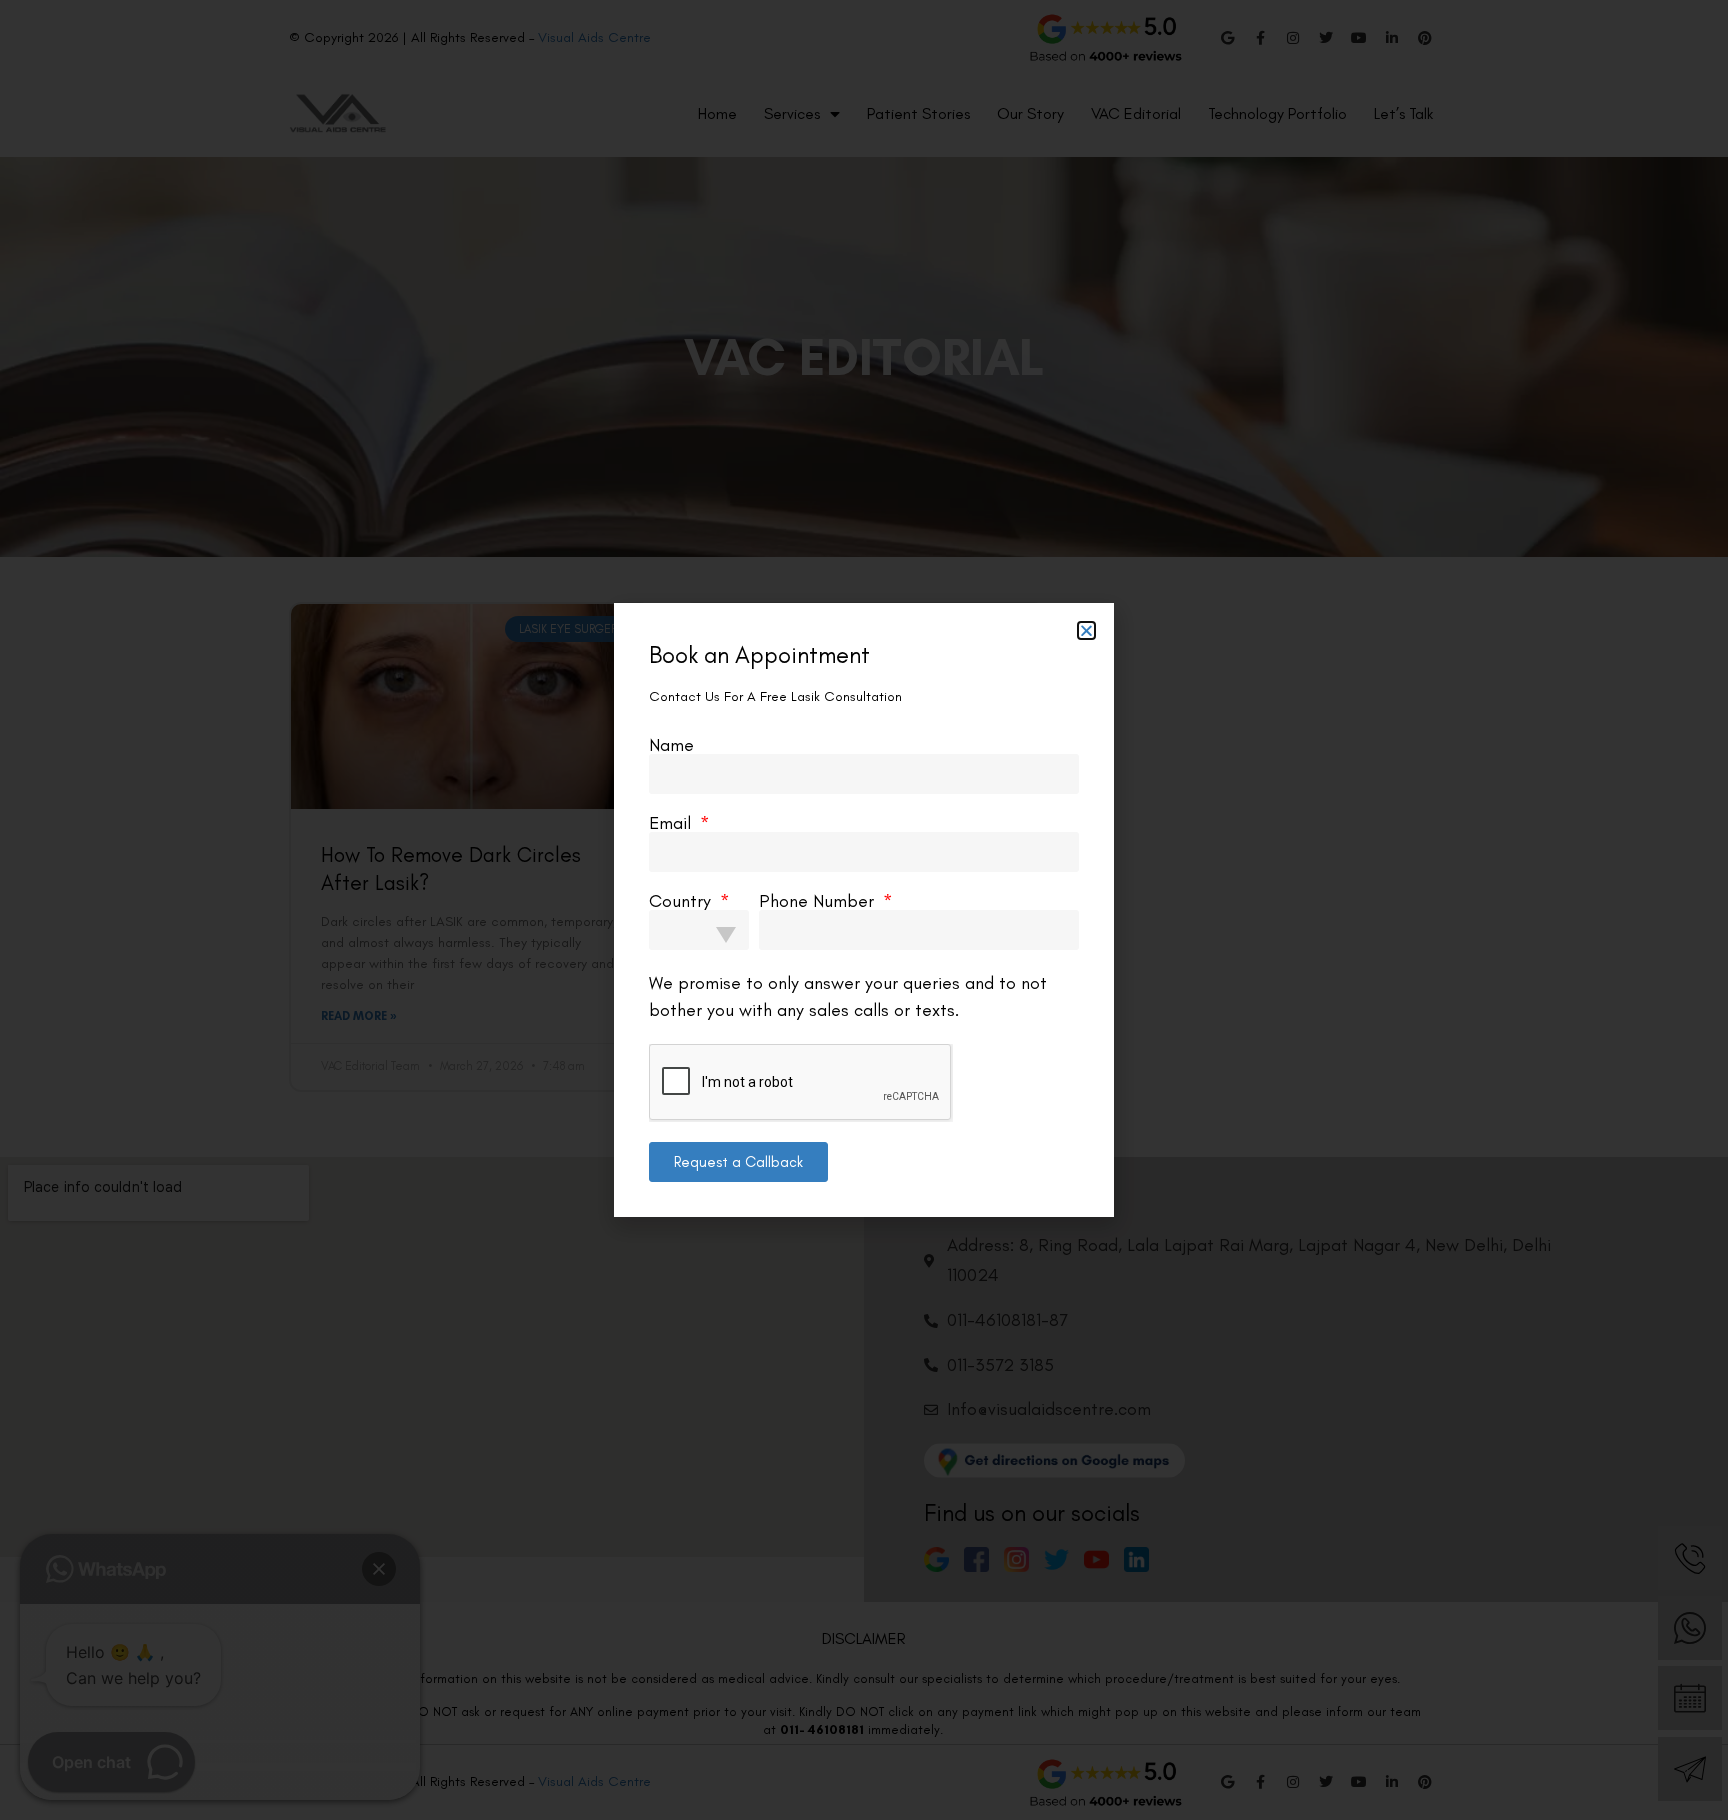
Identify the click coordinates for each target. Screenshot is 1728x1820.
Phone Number (819, 901)
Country (682, 901)
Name (671, 745)
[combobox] (699, 930)
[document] (864, 910)
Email (672, 823)
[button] (1086, 630)
